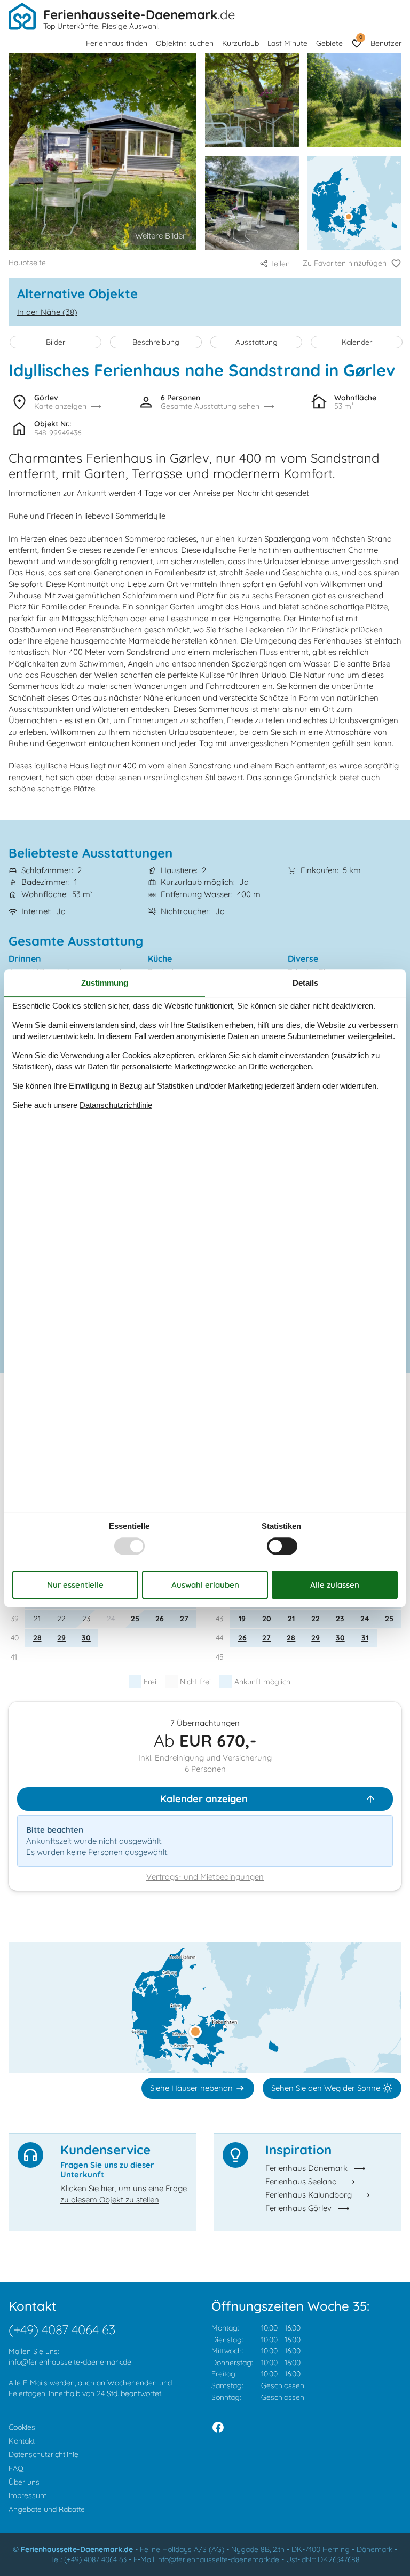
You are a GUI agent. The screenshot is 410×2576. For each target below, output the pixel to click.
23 (340, 1619)
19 (242, 1619)
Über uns (24, 2482)
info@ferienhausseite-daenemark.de (70, 2362)
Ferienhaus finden (117, 43)
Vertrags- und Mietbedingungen (205, 1877)
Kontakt (22, 2441)
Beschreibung (156, 342)
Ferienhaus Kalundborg (309, 2195)
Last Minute (287, 43)
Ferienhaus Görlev (298, 2208)
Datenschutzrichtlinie (44, 2454)
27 (184, 1619)
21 (37, 1619)
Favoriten (361, 37)
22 (316, 1619)
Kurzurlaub (241, 43)
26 (160, 1619)
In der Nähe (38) (47, 312)
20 (267, 1619)
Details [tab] (305, 983)
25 (135, 1619)
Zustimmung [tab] (105, 983)
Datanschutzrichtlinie (116, 1105)
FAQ (16, 2468)
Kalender (357, 342)
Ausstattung (257, 342)
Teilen (280, 264)
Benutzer (386, 43)
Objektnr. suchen (185, 43)
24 (365, 1619)
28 (37, 1638)
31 (365, 1638)
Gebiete (329, 43)
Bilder (56, 342)
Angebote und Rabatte (47, 2509)
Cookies (22, 2427)
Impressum (28, 2495)
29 (61, 1638)
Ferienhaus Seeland (301, 2181)
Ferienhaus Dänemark (306, 2168)
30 (86, 1638)
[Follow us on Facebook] (218, 2427)
